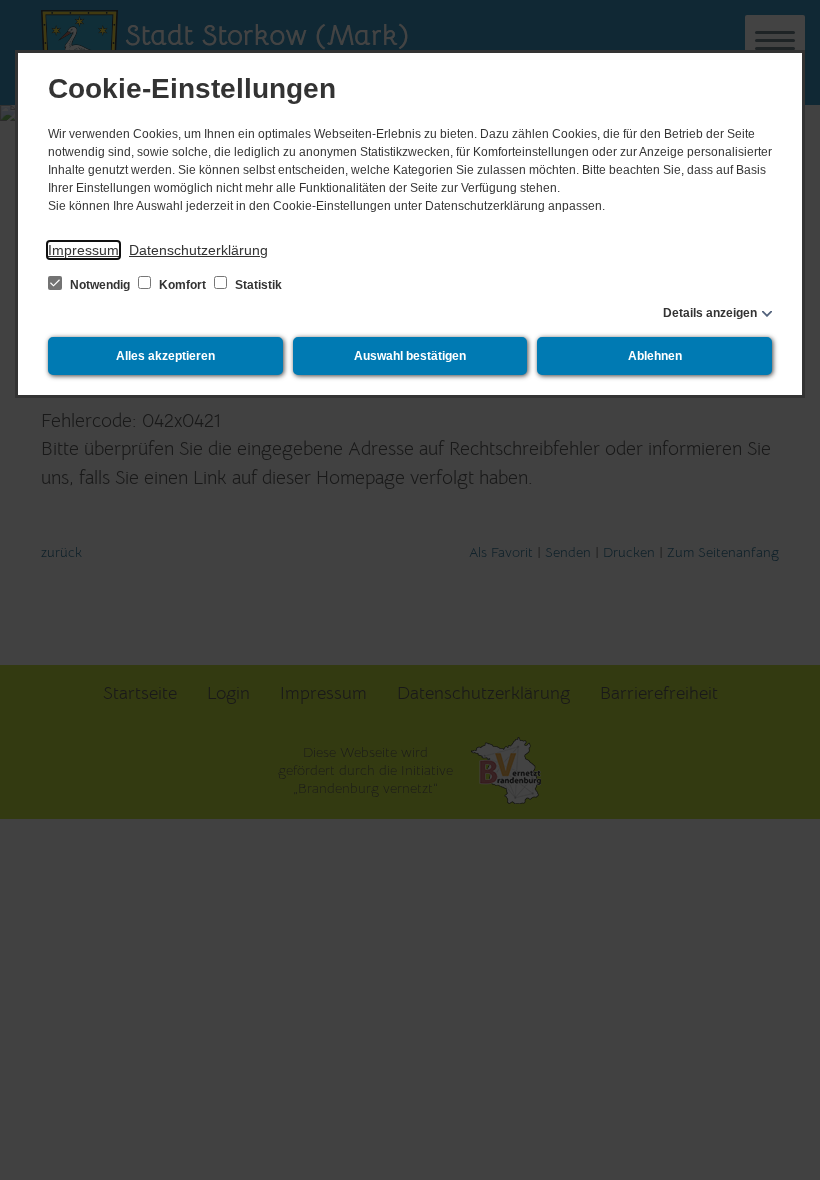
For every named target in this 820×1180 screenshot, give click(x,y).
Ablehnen (655, 356)
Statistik (257, 285)
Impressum (83, 250)
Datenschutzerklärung (198, 250)
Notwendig (100, 285)
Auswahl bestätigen (410, 356)
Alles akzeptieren (165, 356)
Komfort (182, 285)
